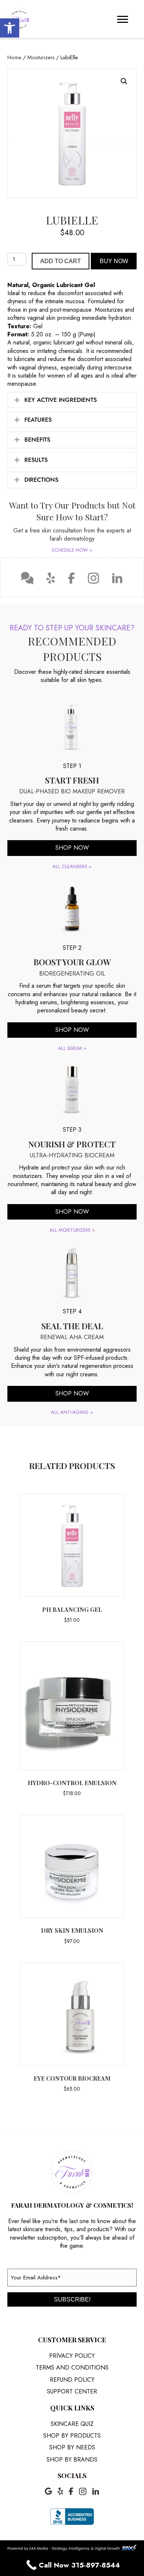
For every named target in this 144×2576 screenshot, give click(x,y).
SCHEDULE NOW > (72, 550)
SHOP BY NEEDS (72, 2447)
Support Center (72, 2391)
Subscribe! (72, 2299)
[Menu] (123, 20)
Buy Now (114, 261)
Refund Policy (72, 2380)
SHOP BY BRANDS (72, 2460)
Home (14, 57)
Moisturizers (41, 57)
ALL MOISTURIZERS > (72, 1230)
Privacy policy (72, 2356)
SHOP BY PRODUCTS (72, 2436)
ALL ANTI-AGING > (72, 1412)
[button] (10, 28)
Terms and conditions (72, 2368)
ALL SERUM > (72, 1048)
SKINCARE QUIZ (72, 2424)
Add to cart (61, 261)
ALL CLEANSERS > (72, 866)
